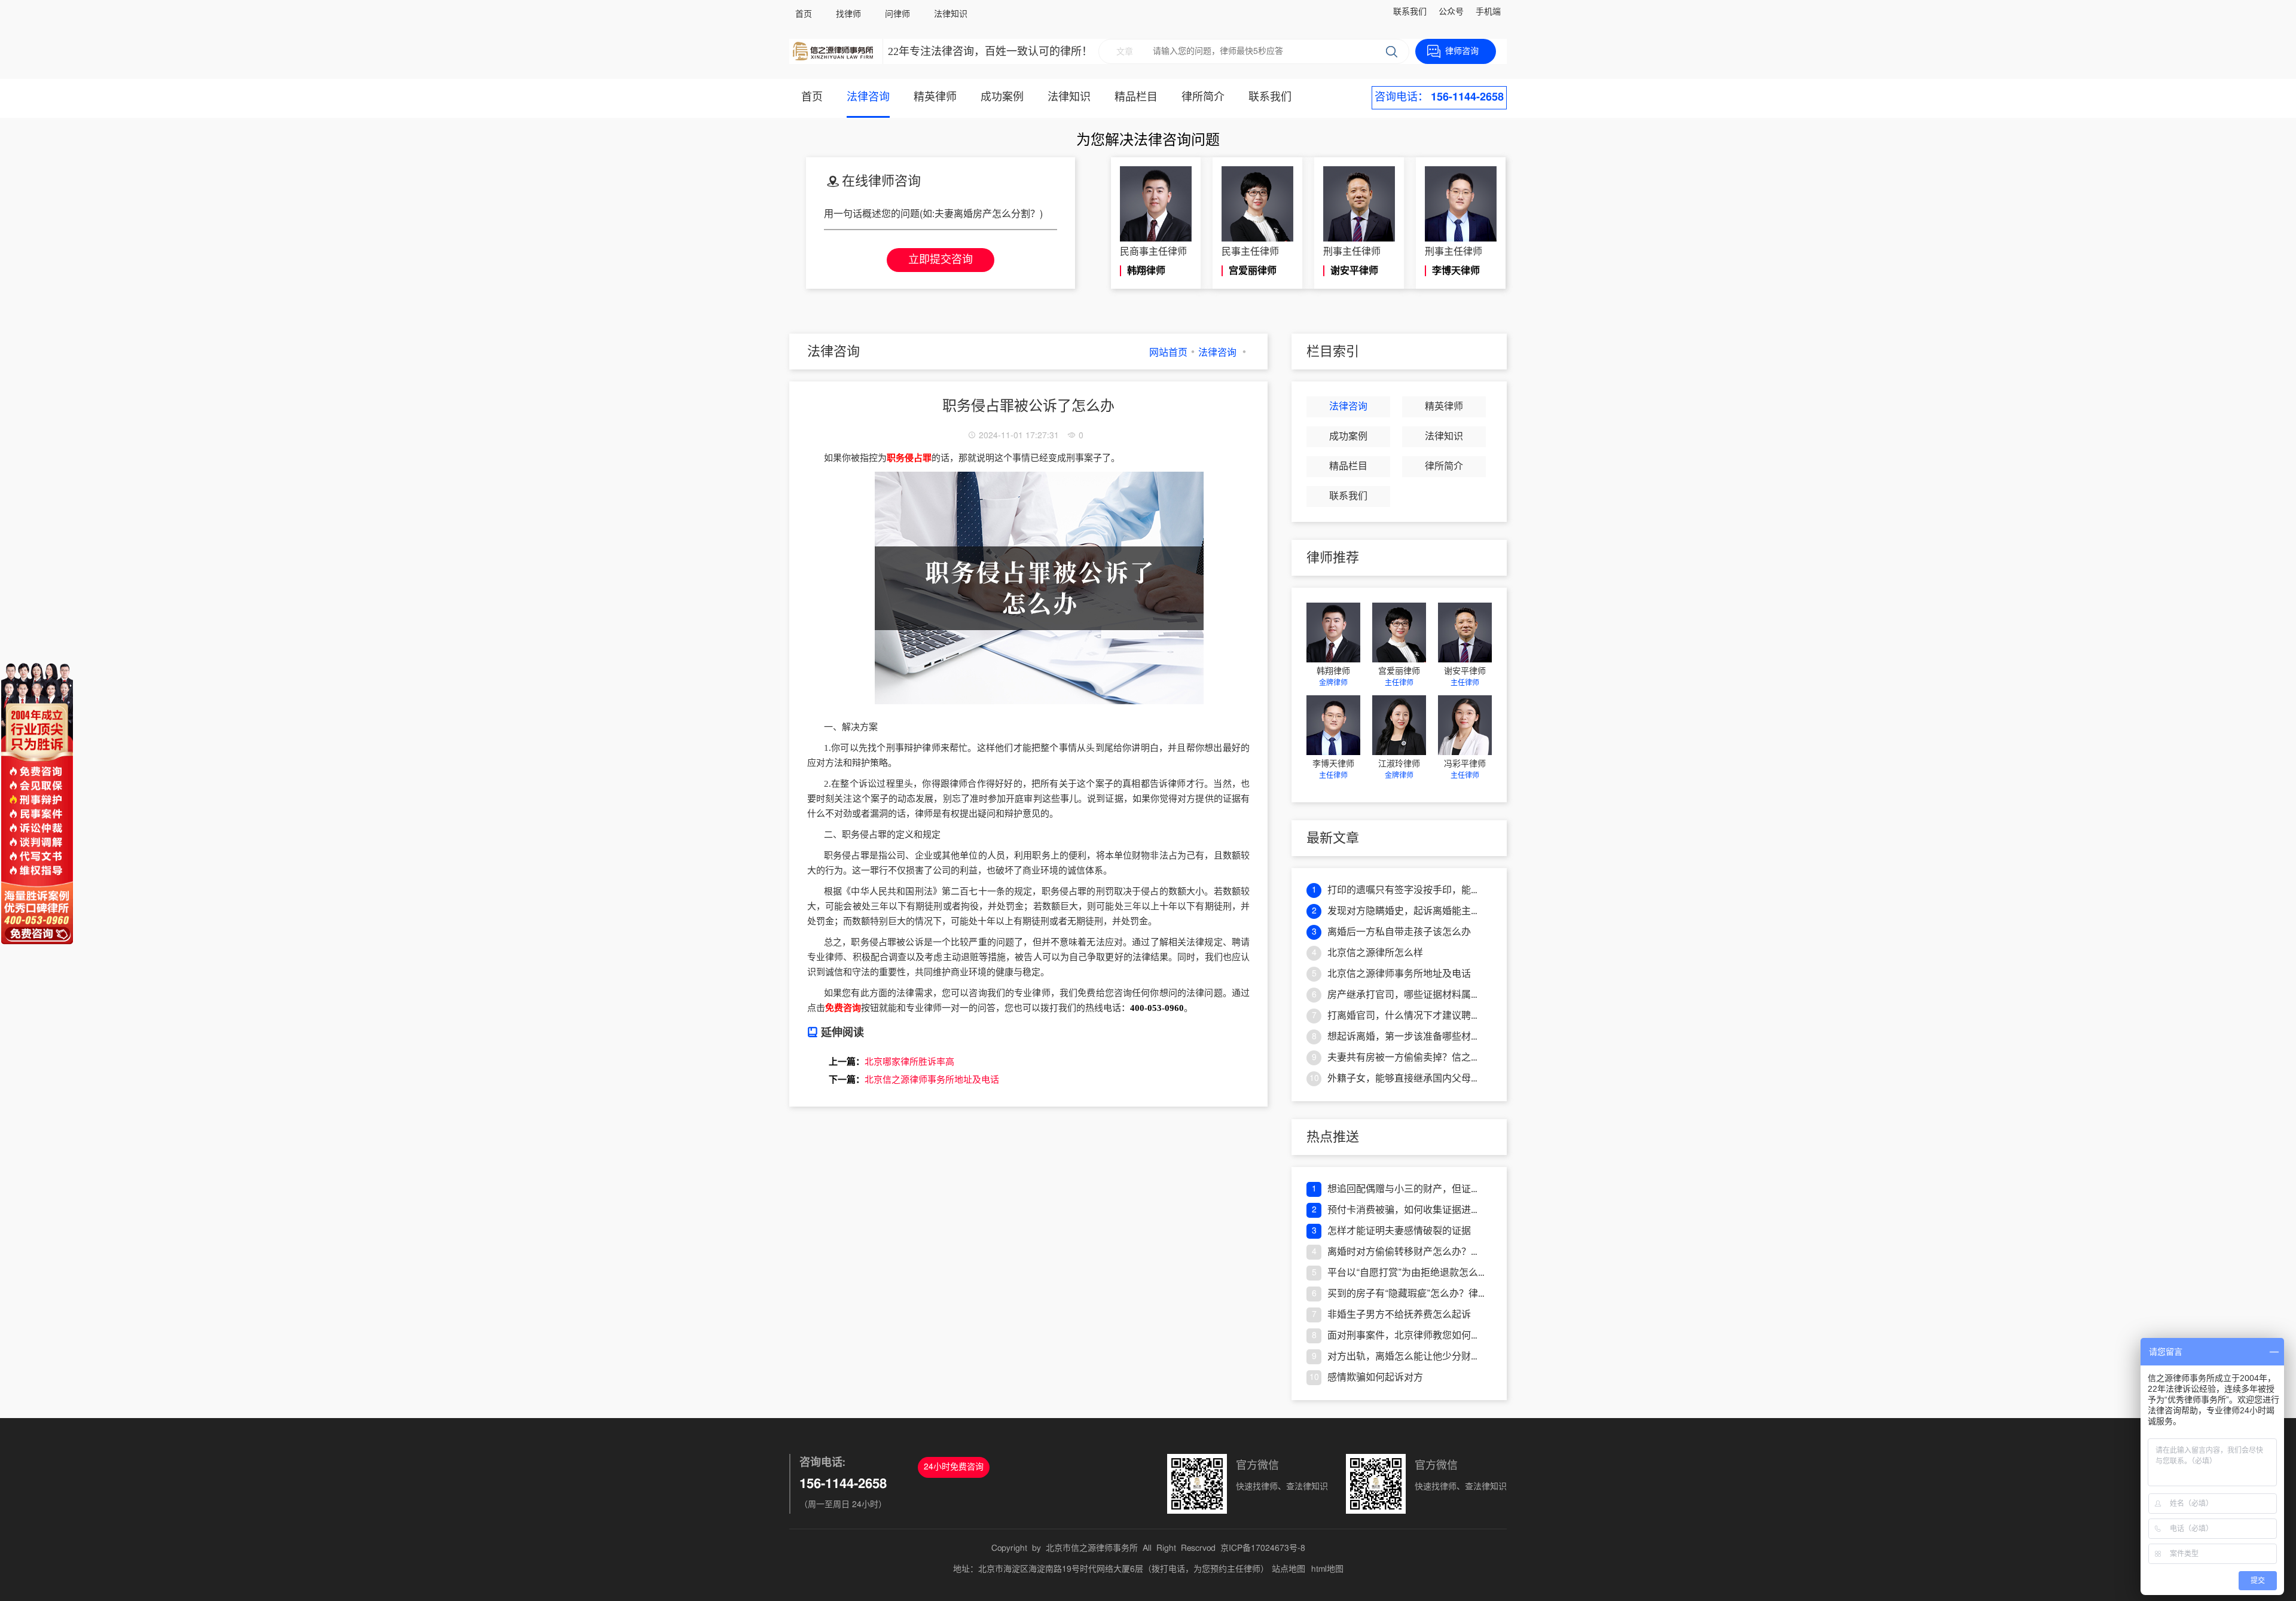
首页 (804, 14)
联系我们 (1410, 12)
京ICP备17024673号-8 (1263, 1548)
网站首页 (1168, 353)
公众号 (1451, 12)
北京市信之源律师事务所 (1092, 1548)
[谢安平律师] (1465, 633)
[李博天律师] (1333, 725)
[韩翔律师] (1333, 633)
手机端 (1488, 12)
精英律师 (935, 97)
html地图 (1327, 1569)
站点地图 (1289, 1569)
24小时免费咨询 (954, 1467)
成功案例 (1002, 97)
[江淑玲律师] (1399, 725)
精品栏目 (1136, 97)
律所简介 (1203, 97)
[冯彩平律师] (1465, 725)
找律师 (848, 14)
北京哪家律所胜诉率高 (909, 1062)
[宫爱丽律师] (1399, 633)
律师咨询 (1462, 51)
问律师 (897, 14)
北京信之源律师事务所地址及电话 (932, 1080)
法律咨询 (868, 97)
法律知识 (951, 14)
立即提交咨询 (941, 260)
